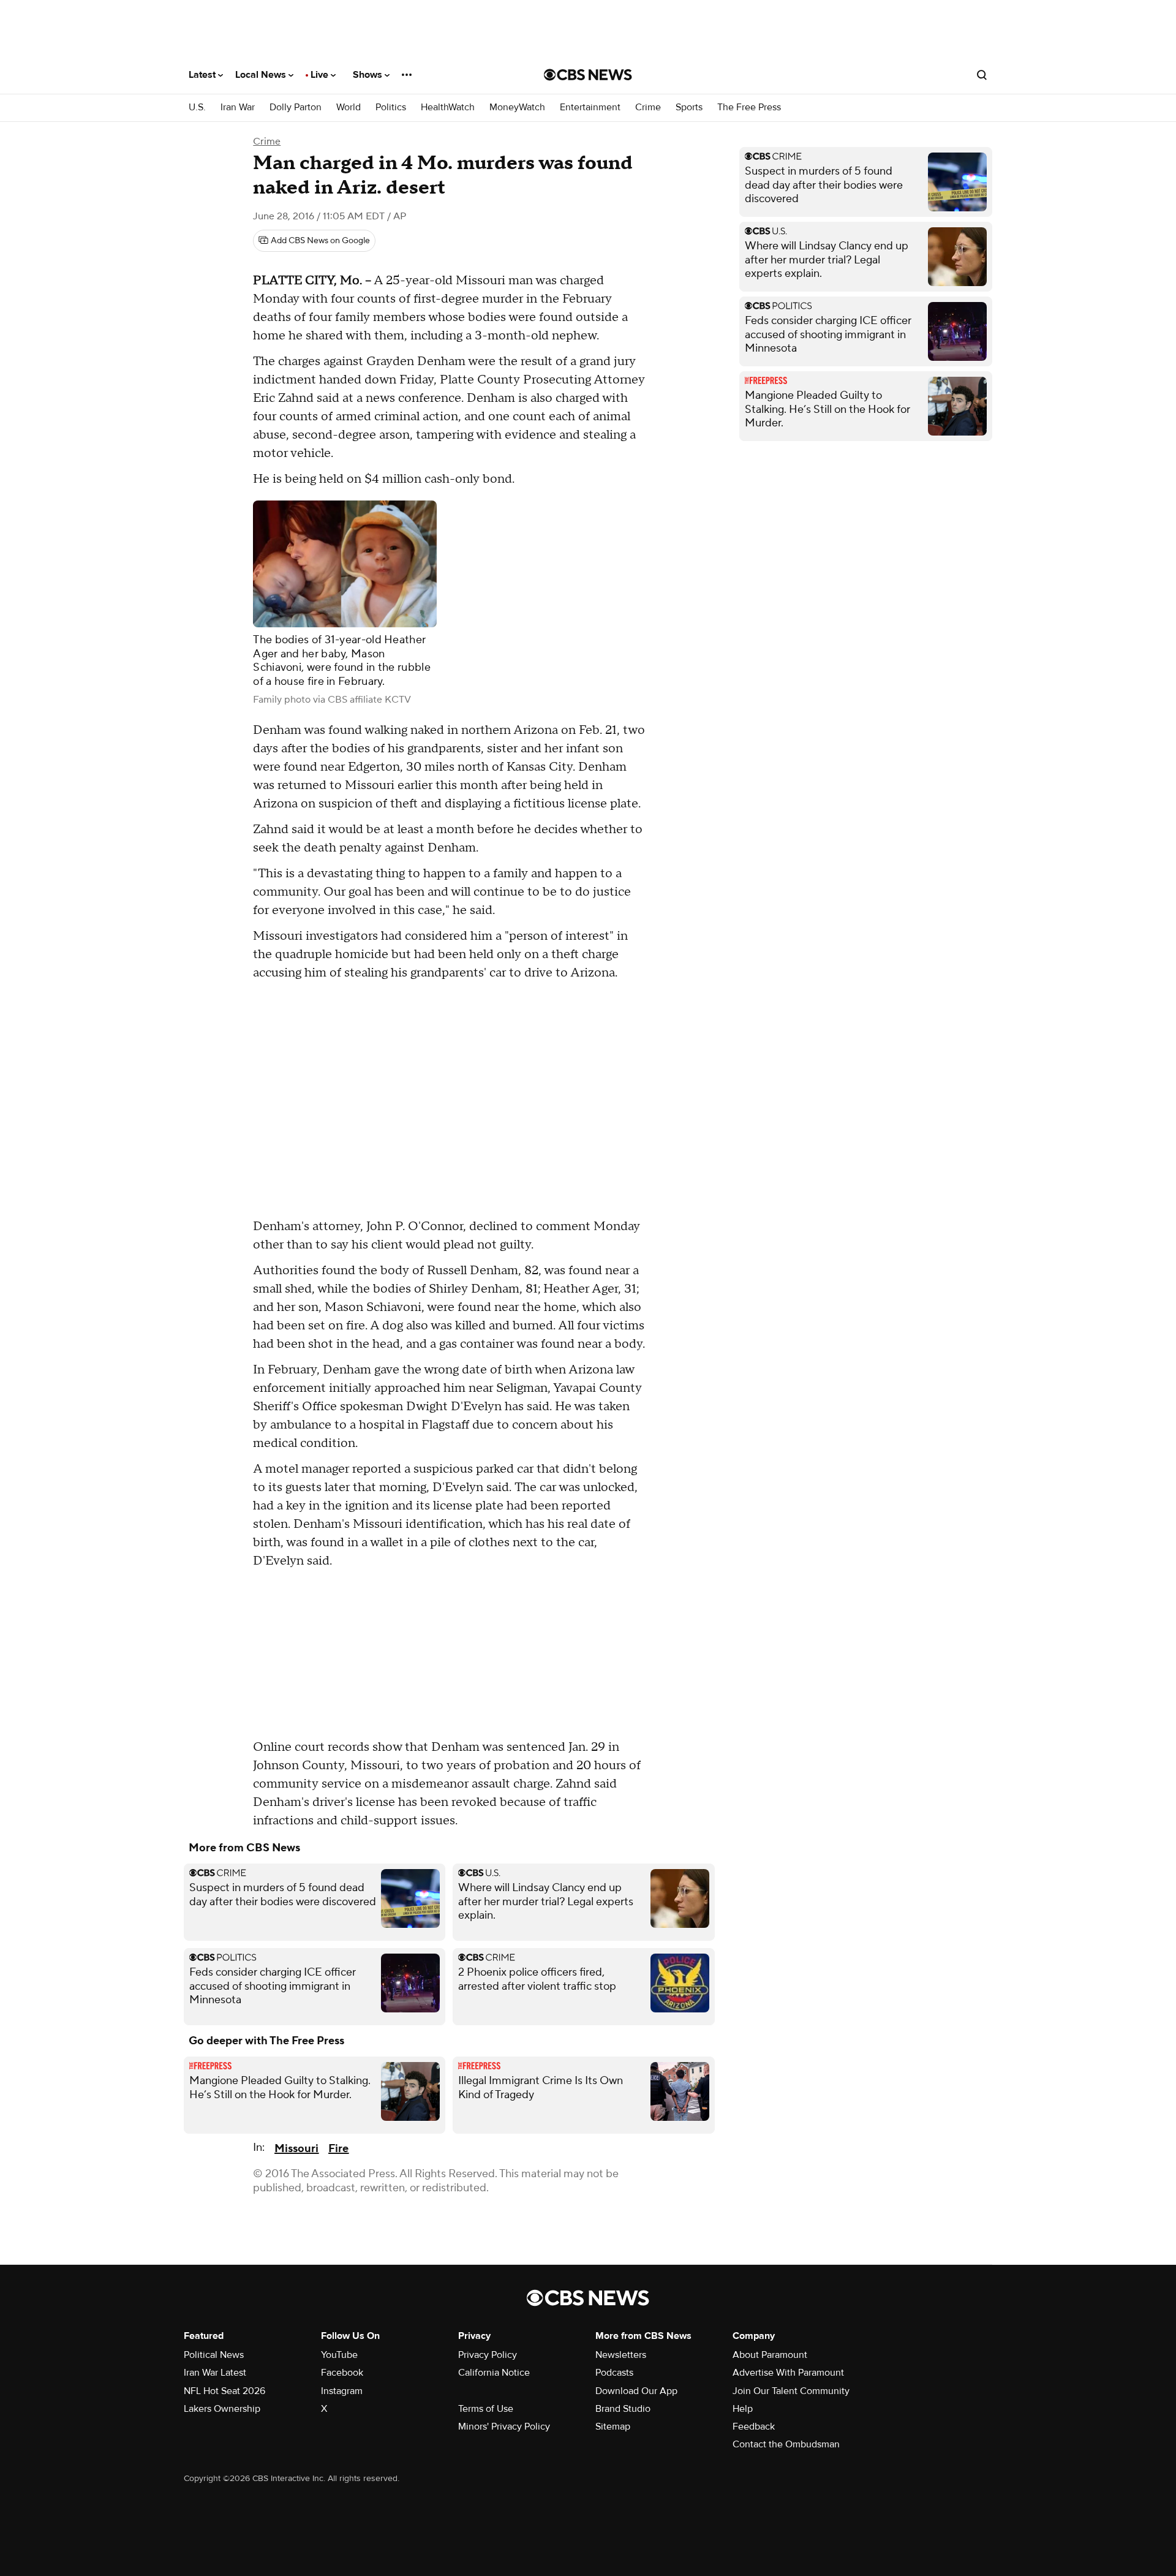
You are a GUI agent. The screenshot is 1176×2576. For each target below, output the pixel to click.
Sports (689, 108)
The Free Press (749, 108)
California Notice (494, 2373)
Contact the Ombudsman (786, 2444)
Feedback (754, 2427)
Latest (203, 75)
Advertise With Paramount (788, 2373)
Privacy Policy (488, 2355)
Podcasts (614, 2373)
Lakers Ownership (222, 2409)
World (349, 108)
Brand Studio (623, 2409)
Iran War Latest (215, 2373)
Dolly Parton (296, 108)
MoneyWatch (517, 108)
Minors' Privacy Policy (504, 2427)
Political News (214, 2355)
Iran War (238, 108)
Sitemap (613, 2427)
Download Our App (636, 2391)
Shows (369, 75)
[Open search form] (982, 75)
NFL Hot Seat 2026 (224, 2391)
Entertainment (590, 108)
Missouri (296, 2149)
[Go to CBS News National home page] (588, 75)
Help (743, 2409)
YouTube (339, 2355)
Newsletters (621, 2355)
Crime (648, 108)
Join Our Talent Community (791, 2391)
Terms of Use (486, 2409)
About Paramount (770, 2355)
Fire (338, 2149)
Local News (262, 75)
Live (321, 75)
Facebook (342, 2373)
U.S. (197, 108)
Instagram (342, 2391)
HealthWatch (448, 108)
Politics (391, 108)
